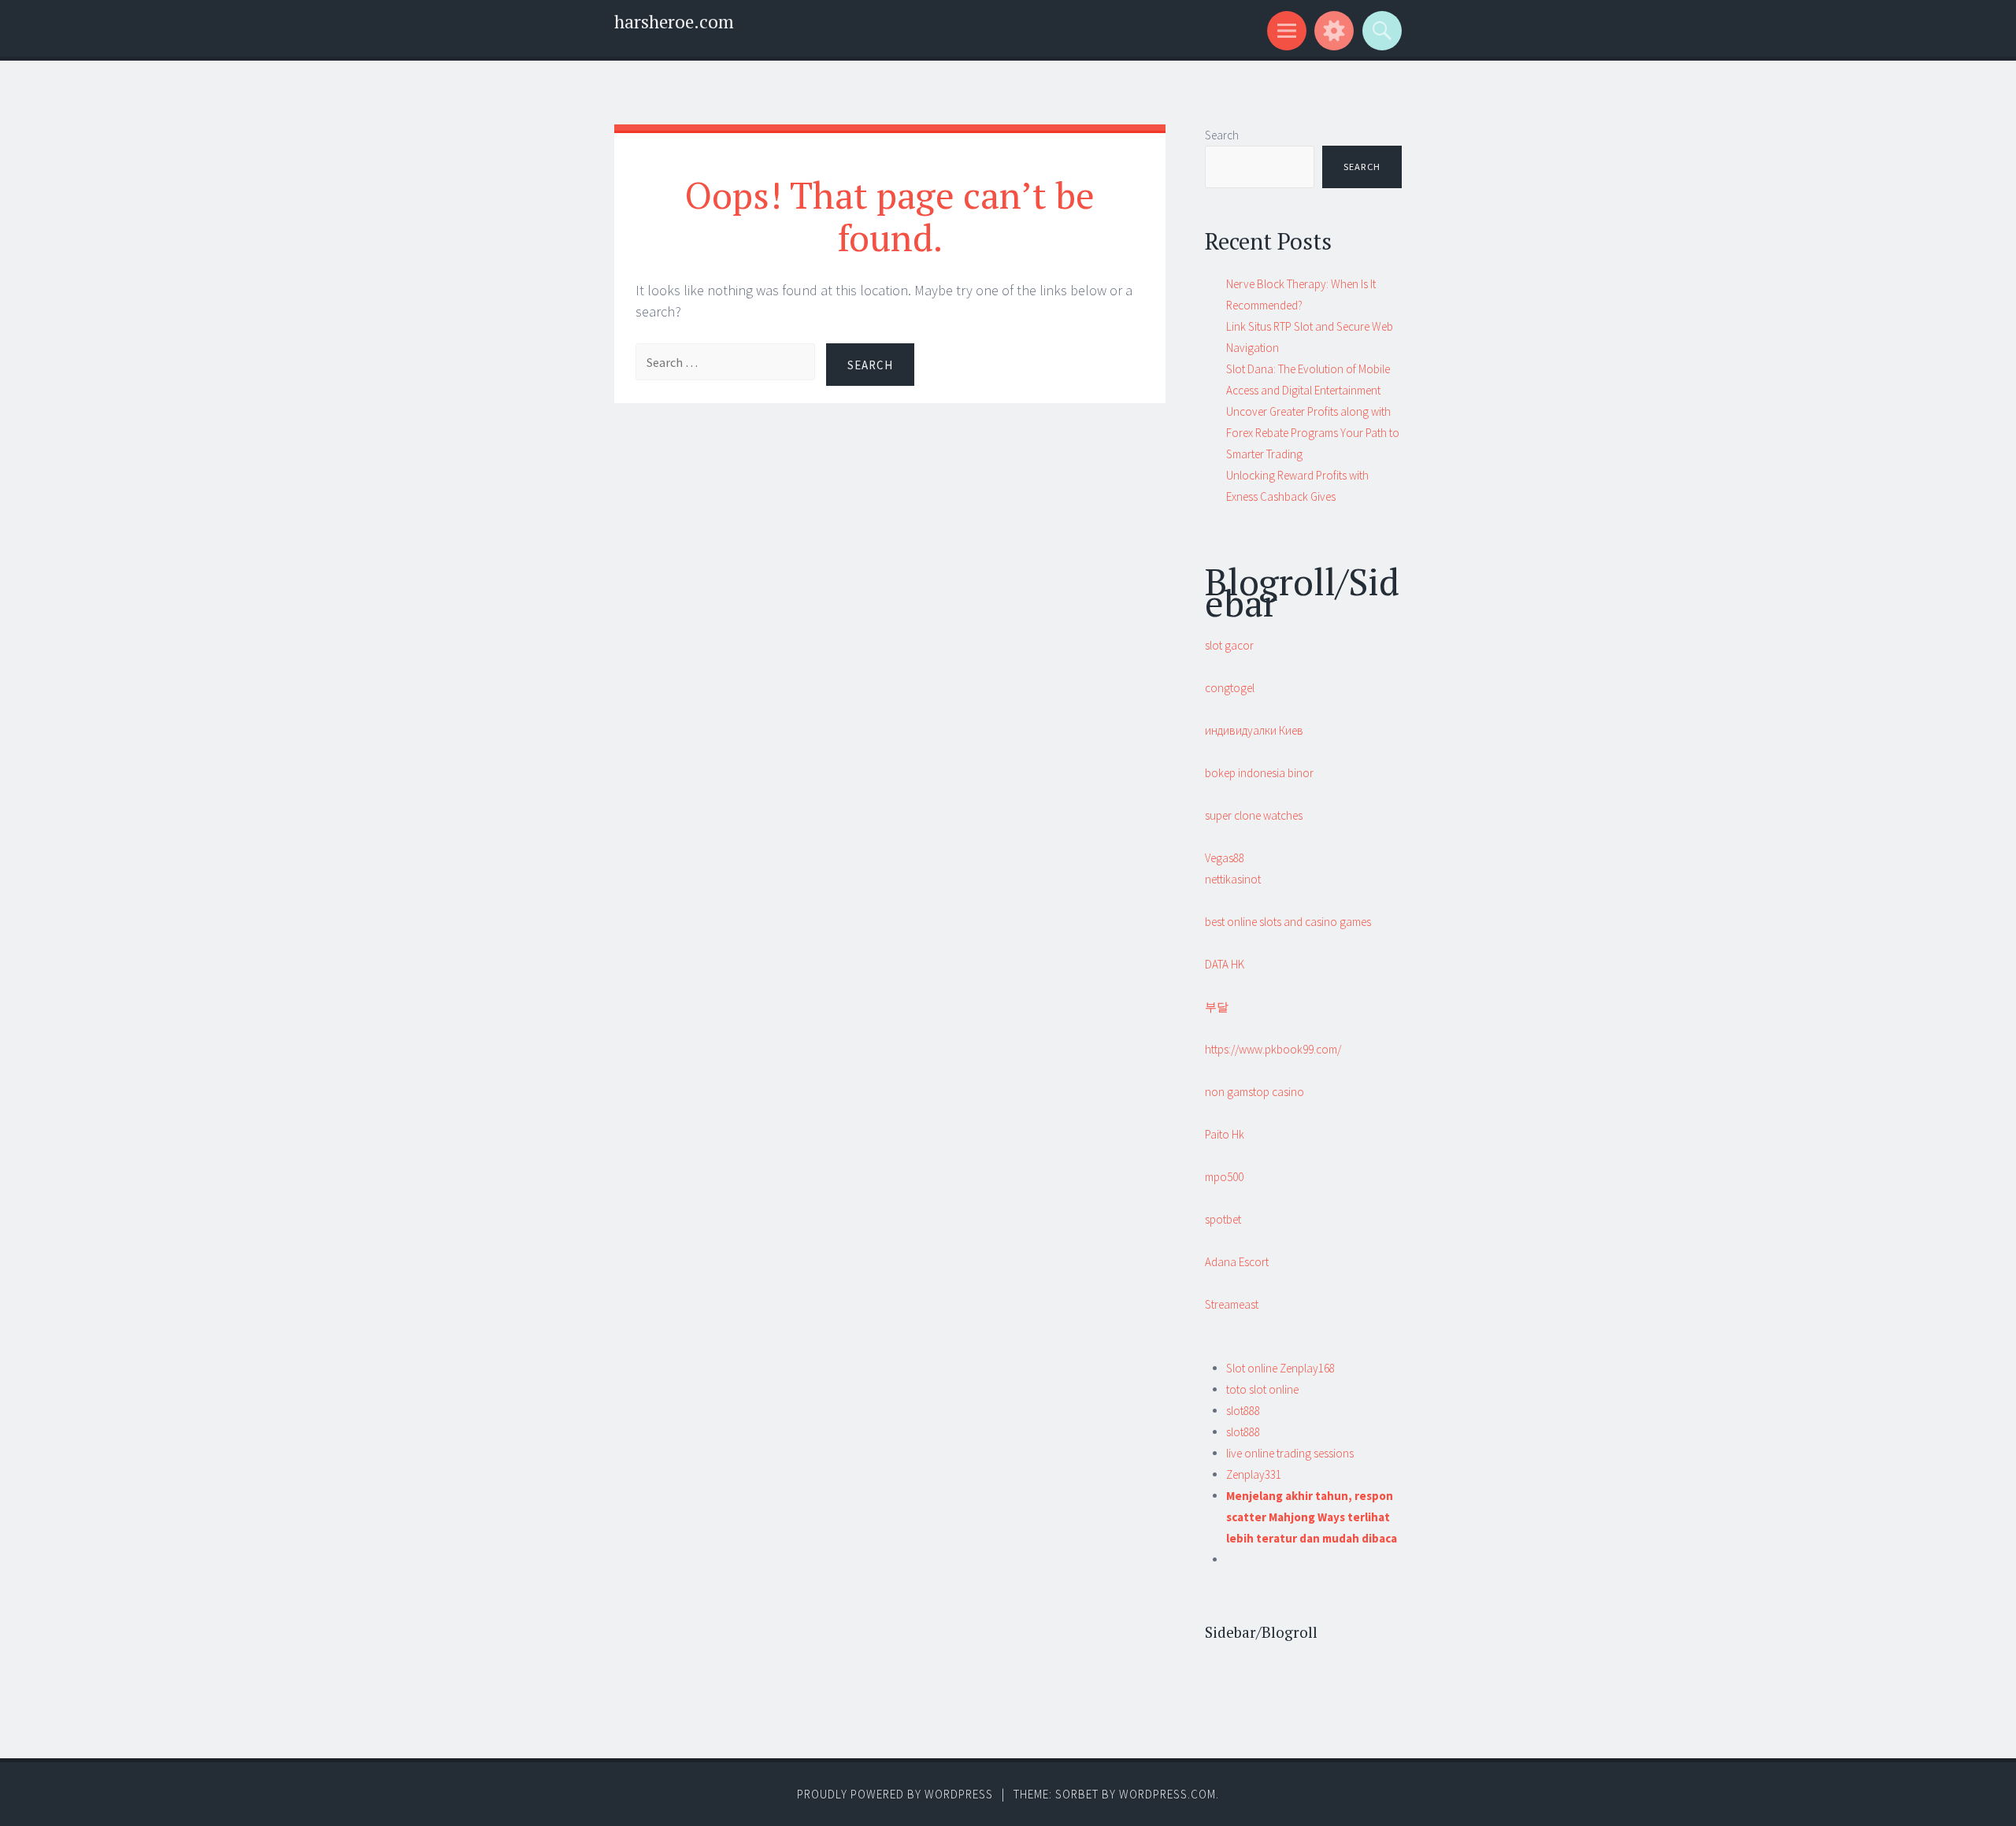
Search (1222, 135)
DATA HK (1225, 964)
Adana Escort (1237, 1262)
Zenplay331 (1254, 1474)
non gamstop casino (1254, 1092)
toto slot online (1262, 1389)
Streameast (1232, 1304)
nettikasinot (1233, 879)
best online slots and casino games (1288, 922)
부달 (1217, 1007)
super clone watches (1254, 815)
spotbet (1223, 1219)
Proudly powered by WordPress (895, 1794)
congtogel (1230, 688)
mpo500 (1224, 1177)
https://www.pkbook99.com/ (1273, 1049)
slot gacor (1229, 645)
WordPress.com (1167, 1794)
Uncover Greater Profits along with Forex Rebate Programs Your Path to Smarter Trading (1313, 433)
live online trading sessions (1290, 1453)
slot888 (1243, 1411)
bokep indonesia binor (1259, 773)
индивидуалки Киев (1254, 730)
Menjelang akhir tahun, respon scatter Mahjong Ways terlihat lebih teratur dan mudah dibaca (1312, 1517)
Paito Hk (1225, 1134)
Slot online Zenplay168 (1280, 1368)
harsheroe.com (674, 22)
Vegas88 (1225, 858)
